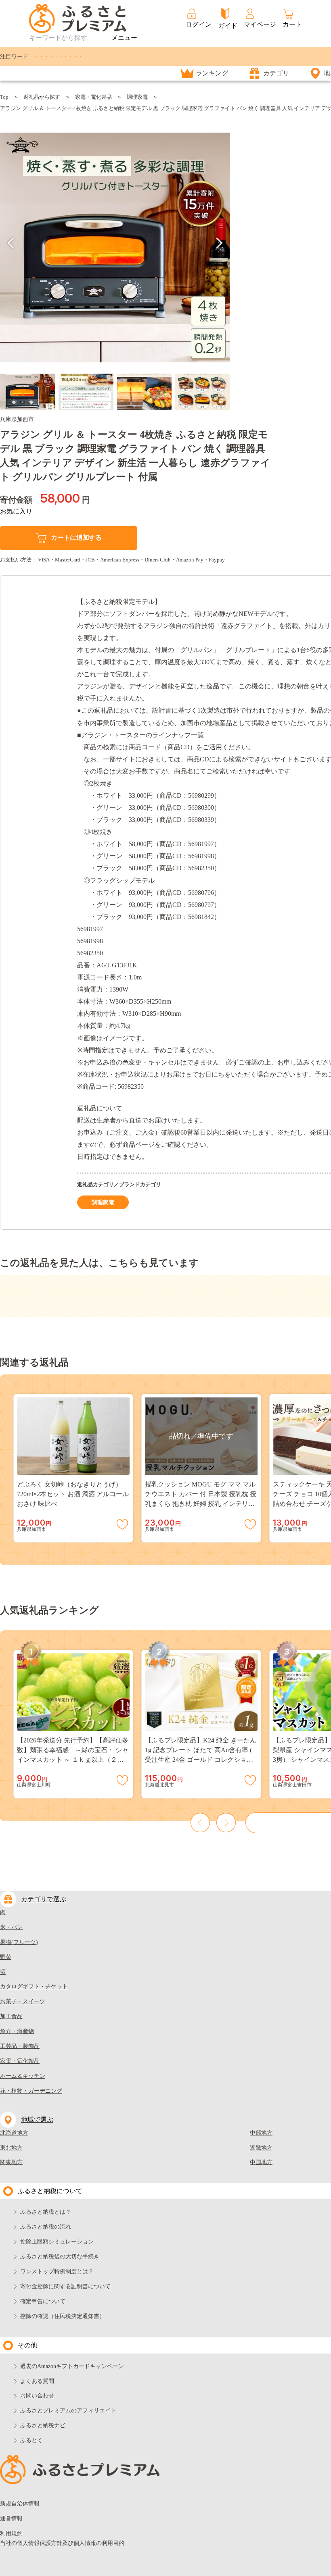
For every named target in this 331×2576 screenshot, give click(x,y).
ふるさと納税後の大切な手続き (60, 2257)
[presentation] (11, 243)
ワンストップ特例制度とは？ (57, 2271)
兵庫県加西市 (17, 419)
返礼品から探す (42, 97)
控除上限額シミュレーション (57, 2242)
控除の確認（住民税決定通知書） (63, 2316)
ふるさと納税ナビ (43, 2425)
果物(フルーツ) (19, 1942)
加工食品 (11, 2016)
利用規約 (11, 2533)
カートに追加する (76, 537)
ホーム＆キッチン (23, 2076)
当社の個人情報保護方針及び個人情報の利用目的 (62, 2543)
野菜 (6, 1957)
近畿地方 (261, 2148)
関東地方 (11, 2162)
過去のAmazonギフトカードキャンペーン (72, 2366)
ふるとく (31, 2440)
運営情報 (11, 2519)
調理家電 (137, 97)
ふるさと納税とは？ (46, 2212)
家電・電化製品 (93, 97)
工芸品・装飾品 (20, 2046)
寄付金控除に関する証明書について (65, 2286)
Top (4, 97)
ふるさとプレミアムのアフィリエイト (68, 2411)
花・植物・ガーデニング (31, 2091)
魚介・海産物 (17, 2031)
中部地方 (261, 2133)
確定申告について (43, 2301)
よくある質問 (37, 2381)
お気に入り (16, 511)
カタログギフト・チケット (34, 1987)
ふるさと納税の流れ (46, 2227)
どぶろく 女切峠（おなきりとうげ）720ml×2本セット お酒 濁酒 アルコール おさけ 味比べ (73, 1494)
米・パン (11, 1927)
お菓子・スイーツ (23, 2001)
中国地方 (261, 2162)
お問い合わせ (37, 2396)
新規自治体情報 (20, 2504)
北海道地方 (14, 2133)
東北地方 (11, 2148)
